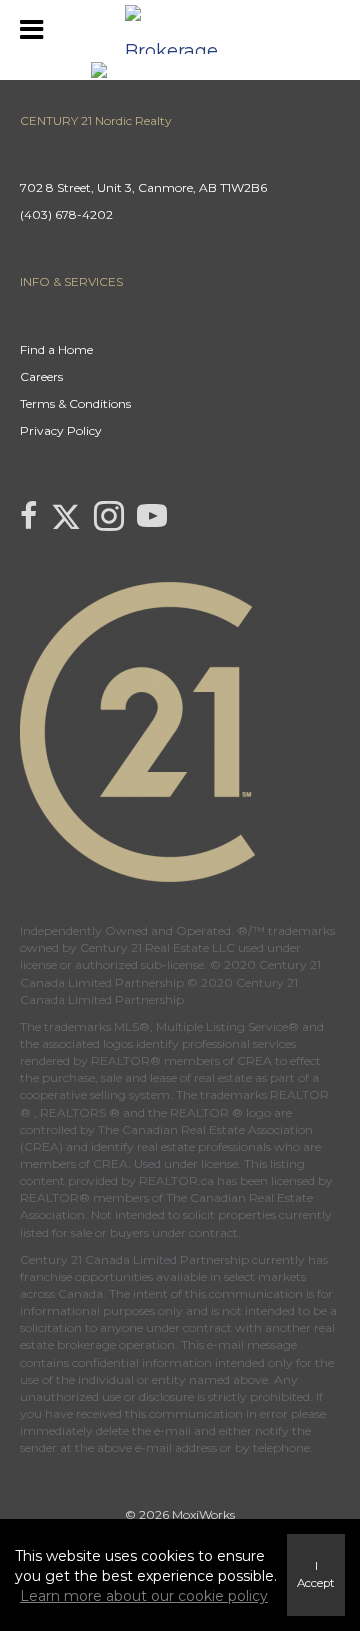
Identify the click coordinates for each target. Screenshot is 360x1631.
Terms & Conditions (75, 403)
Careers (41, 376)
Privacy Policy (61, 430)
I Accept (316, 1574)
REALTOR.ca (176, 1180)
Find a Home (56, 349)
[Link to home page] (180, 30)
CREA (254, 1060)
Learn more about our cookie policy (144, 1596)
